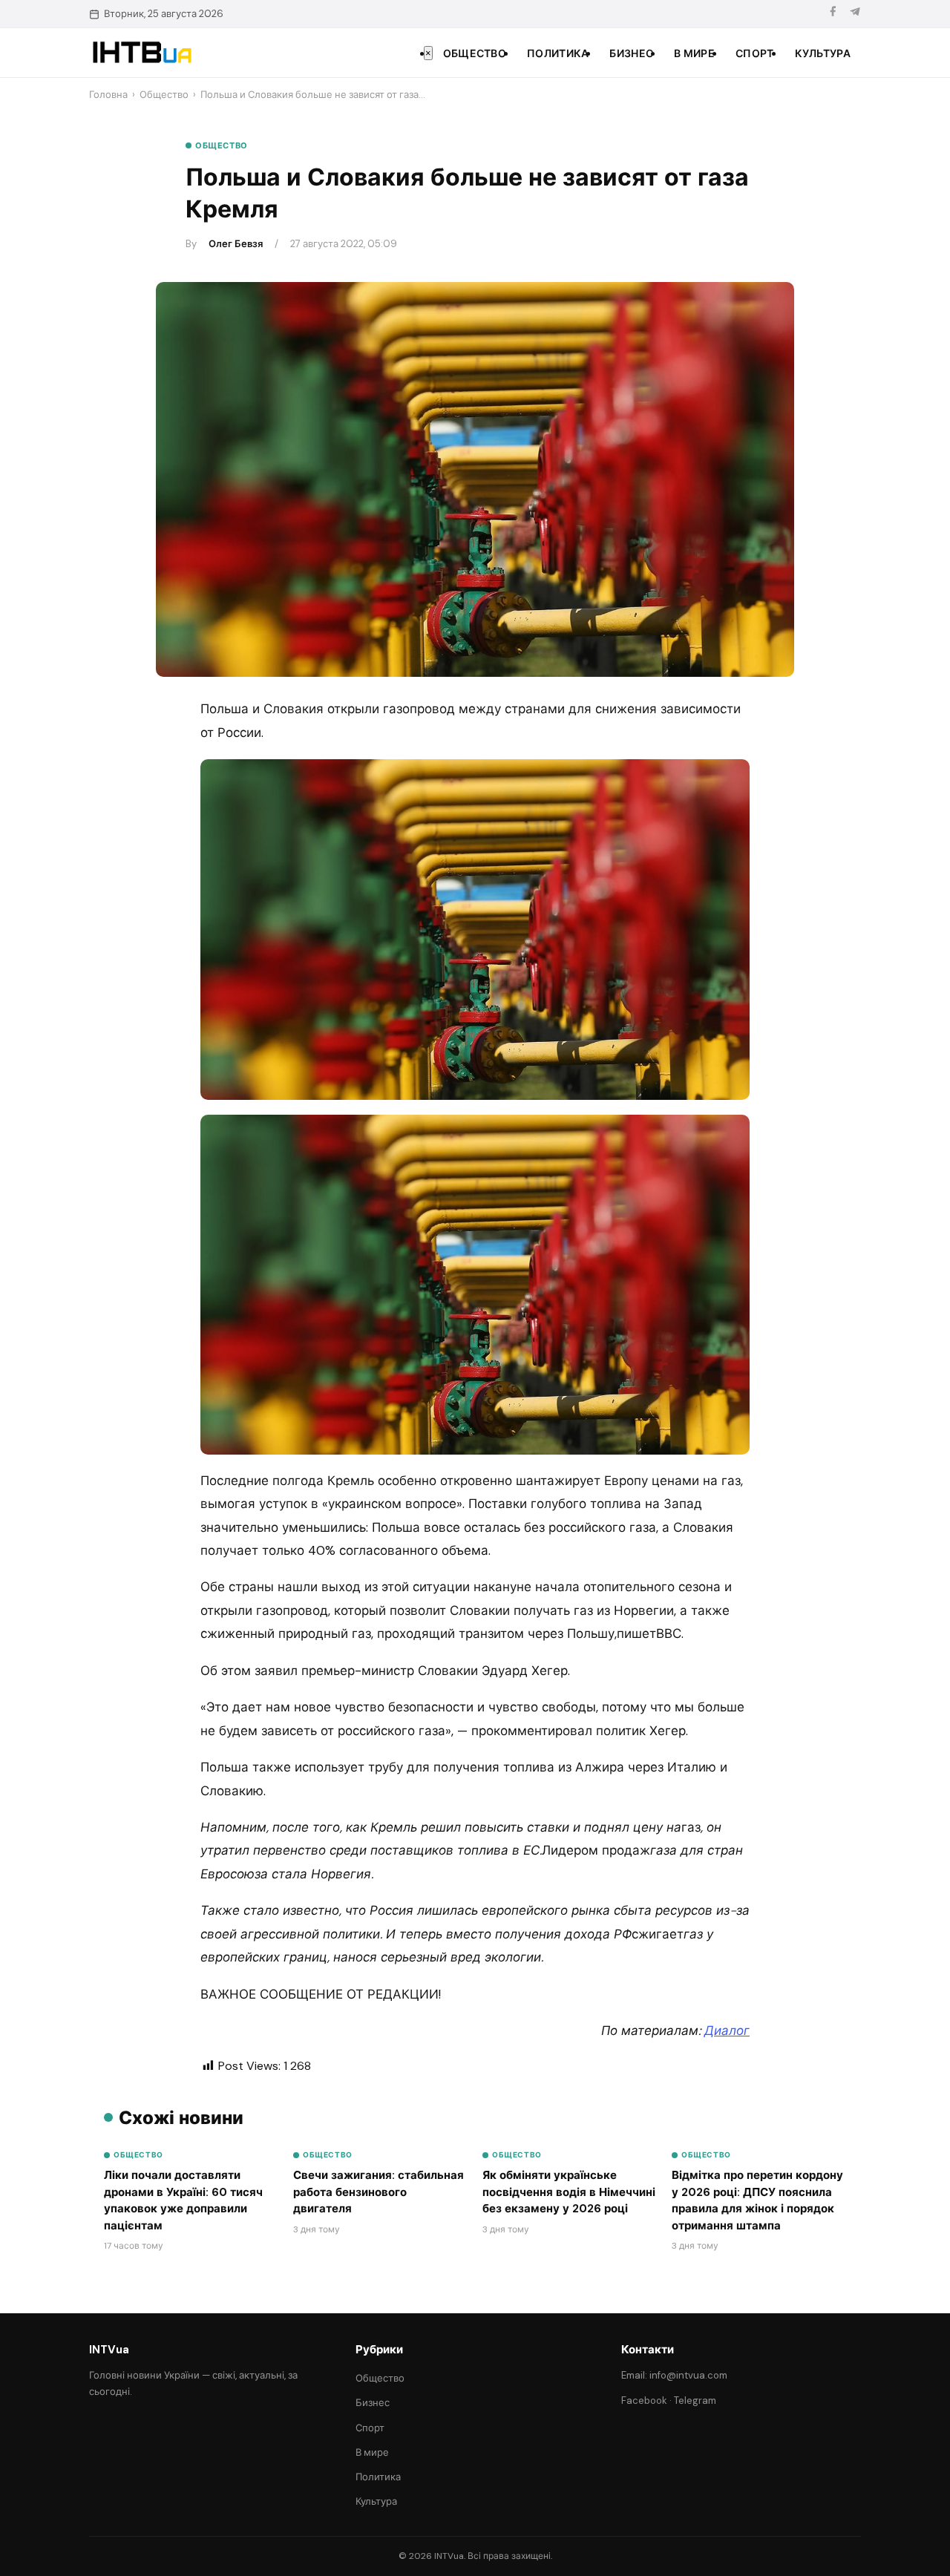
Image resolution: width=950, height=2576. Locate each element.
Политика (558, 53)
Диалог (727, 2031)
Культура (823, 53)
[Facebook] (833, 14)
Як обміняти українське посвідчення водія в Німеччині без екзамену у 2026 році (569, 2192)
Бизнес (631, 53)
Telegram (695, 2400)
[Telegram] (855, 14)
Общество (475, 53)
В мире (694, 53)
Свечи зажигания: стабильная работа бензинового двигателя (379, 2192)
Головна (108, 95)
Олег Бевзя (236, 244)
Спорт (755, 53)
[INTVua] (141, 53)
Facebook (644, 2400)
